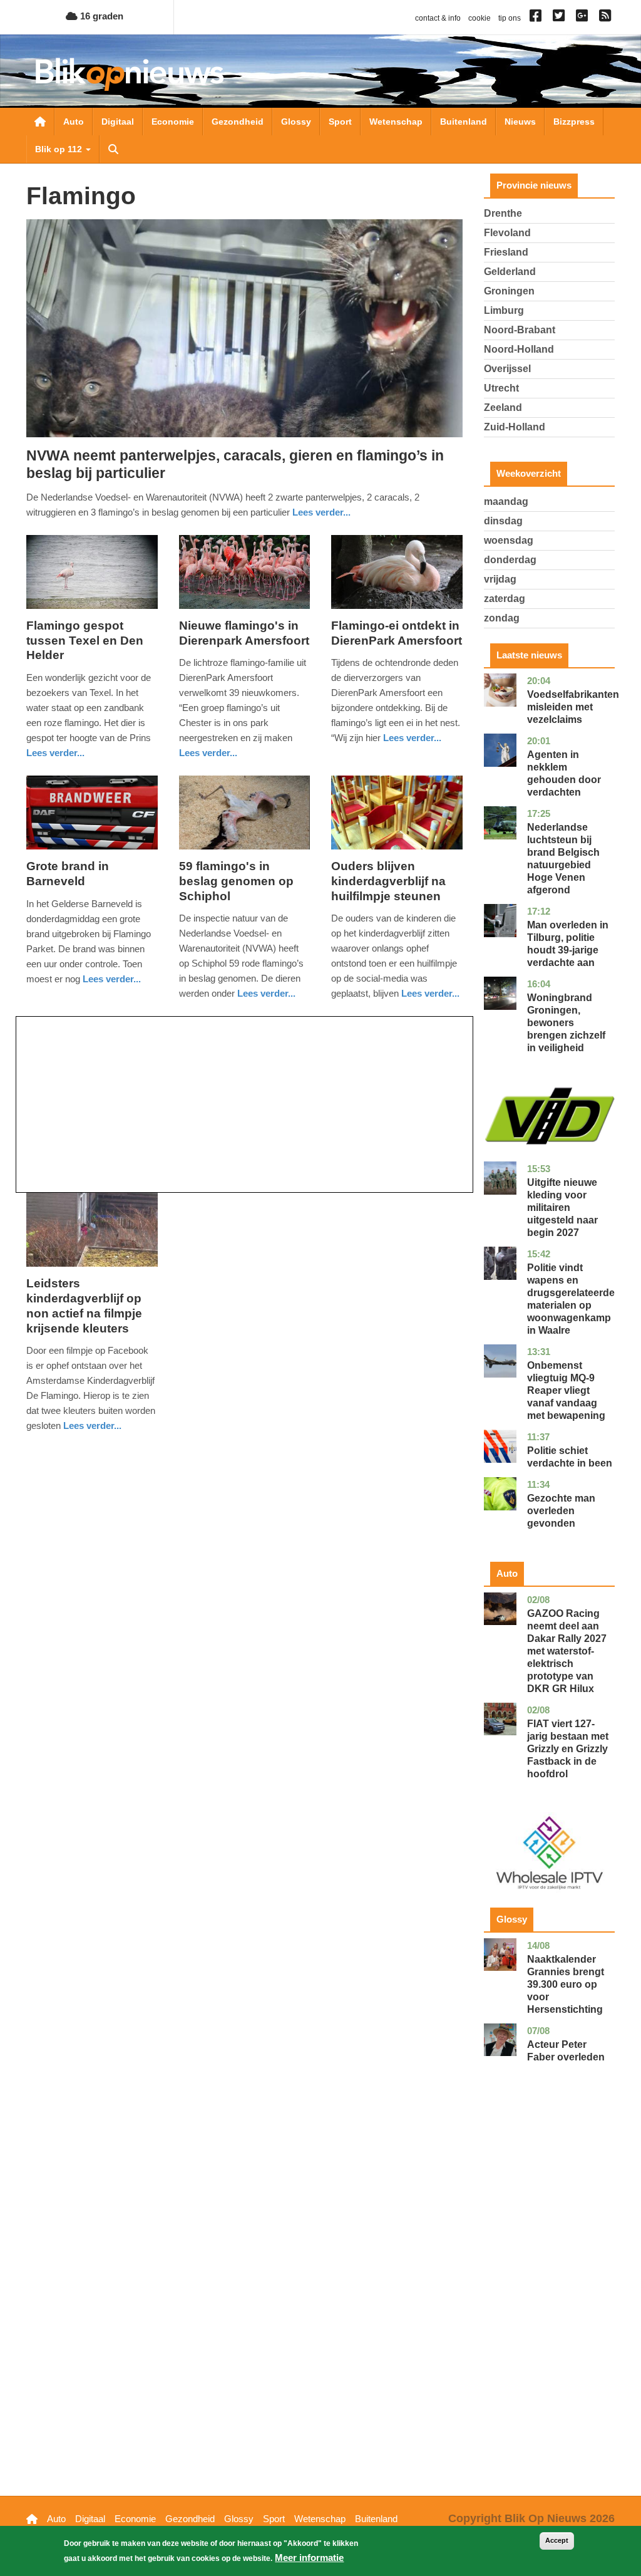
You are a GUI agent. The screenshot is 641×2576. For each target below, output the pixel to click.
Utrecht (501, 388)
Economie (173, 122)
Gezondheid (238, 122)
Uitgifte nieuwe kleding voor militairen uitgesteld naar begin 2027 (562, 1207)
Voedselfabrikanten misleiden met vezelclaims (573, 707)
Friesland (506, 252)
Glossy (296, 122)
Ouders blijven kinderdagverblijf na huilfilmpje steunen (388, 881)
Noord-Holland (519, 349)
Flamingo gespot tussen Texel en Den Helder (85, 641)
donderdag (510, 560)
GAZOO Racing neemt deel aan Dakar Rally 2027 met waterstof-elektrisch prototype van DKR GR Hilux (567, 1651)
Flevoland (507, 233)
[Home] (130, 74)
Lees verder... (321, 512)
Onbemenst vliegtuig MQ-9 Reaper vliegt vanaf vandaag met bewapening (566, 1390)
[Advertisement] (244, 1104)
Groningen (509, 291)
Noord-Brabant (520, 330)
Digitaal (118, 122)
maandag (506, 501)
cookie (479, 18)
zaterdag (505, 599)
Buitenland (464, 122)
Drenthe (503, 213)
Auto (74, 122)
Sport (340, 122)
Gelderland (510, 272)
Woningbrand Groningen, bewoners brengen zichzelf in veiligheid (566, 1023)
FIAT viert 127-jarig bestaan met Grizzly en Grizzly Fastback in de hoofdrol (568, 1749)
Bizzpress (574, 122)
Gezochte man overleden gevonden (561, 1511)
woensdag (509, 540)
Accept (557, 2540)
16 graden (100, 16)
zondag (502, 618)
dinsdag (503, 521)
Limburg (504, 310)
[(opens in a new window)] (537, 18)
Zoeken (113, 149)
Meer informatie (309, 2558)
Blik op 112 (60, 149)
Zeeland (503, 408)
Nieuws (520, 122)
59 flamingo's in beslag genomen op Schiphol (236, 881)
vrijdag (500, 579)
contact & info (438, 18)
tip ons (510, 18)
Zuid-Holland (515, 427)
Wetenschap (396, 122)
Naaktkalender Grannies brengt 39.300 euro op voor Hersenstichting (566, 1984)
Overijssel (507, 369)
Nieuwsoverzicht (40, 122)
